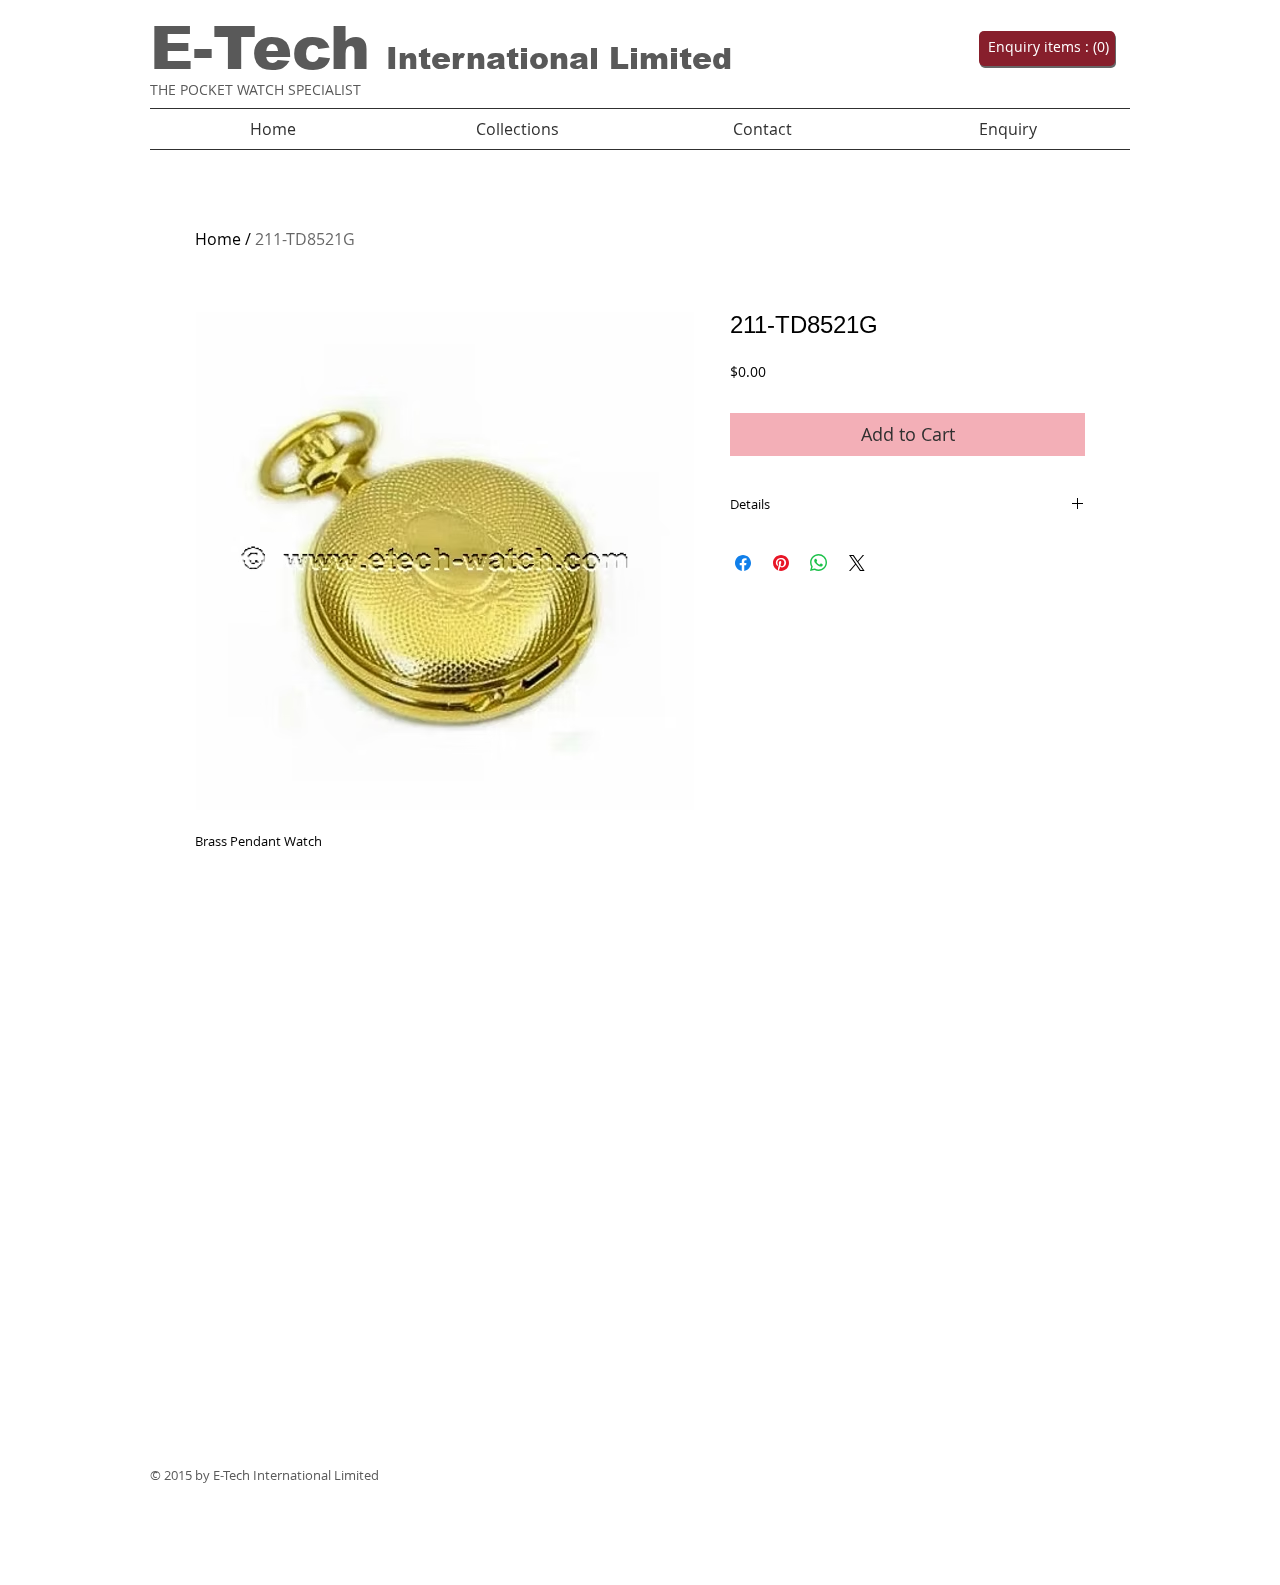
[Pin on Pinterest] (781, 563)
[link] (1045, 47)
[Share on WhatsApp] (819, 563)
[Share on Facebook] (743, 563)
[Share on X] (857, 563)
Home (218, 239)
